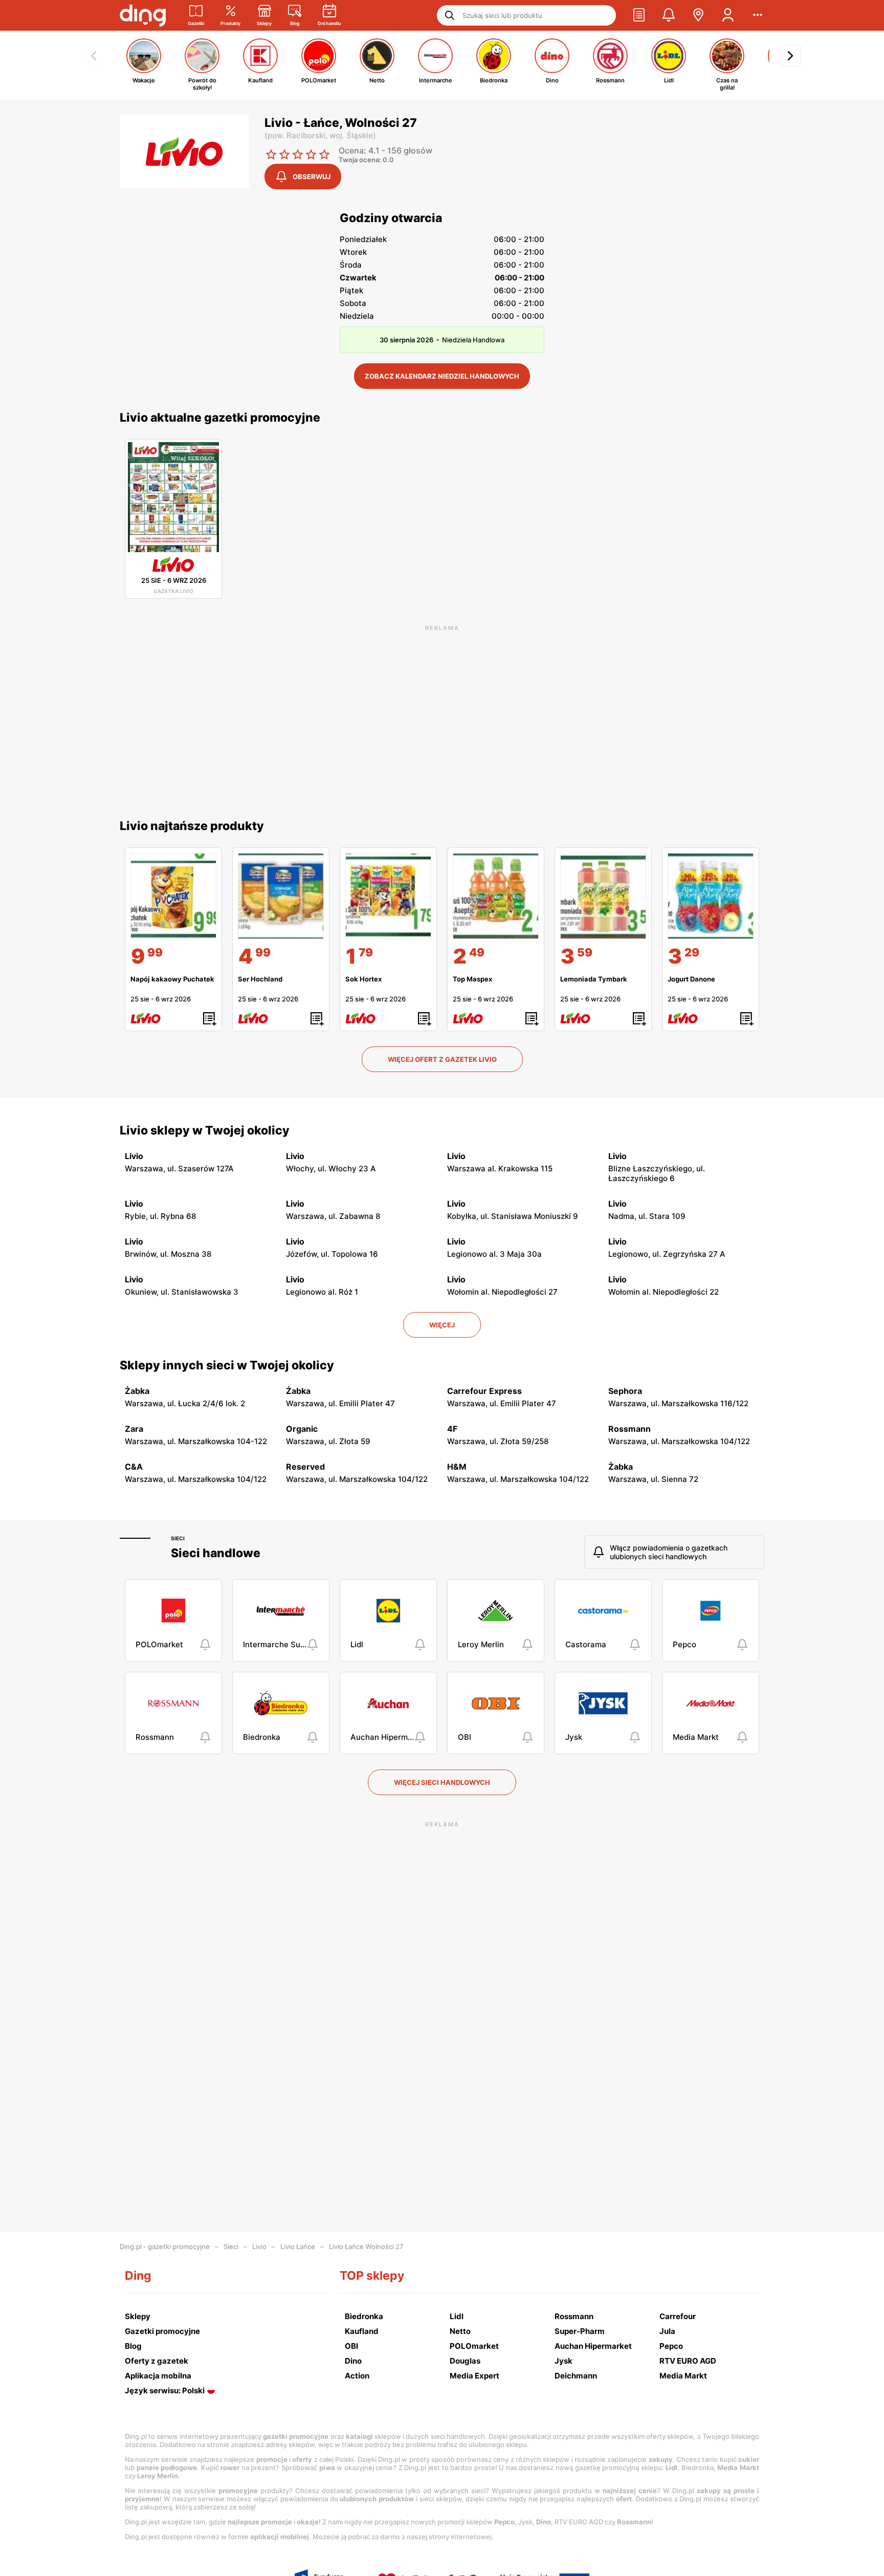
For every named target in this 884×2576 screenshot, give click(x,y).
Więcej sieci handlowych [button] (442, 1782)
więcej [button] (442, 1325)
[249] (496, 896)
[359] (603, 896)
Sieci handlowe (216, 1553)
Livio (259, 2246)
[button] (639, 15)
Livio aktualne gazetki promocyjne (220, 418)
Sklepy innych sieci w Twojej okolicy (227, 1365)
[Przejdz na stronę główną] (143, 15)
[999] (173, 896)
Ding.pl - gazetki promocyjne (165, 2246)
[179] (388, 896)
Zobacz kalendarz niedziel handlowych (442, 376)
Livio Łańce (298, 2246)
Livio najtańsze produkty (192, 826)
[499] (281, 896)
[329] (711, 896)
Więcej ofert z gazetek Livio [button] (442, 1059)
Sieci (178, 1538)
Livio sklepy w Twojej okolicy (205, 1130)
